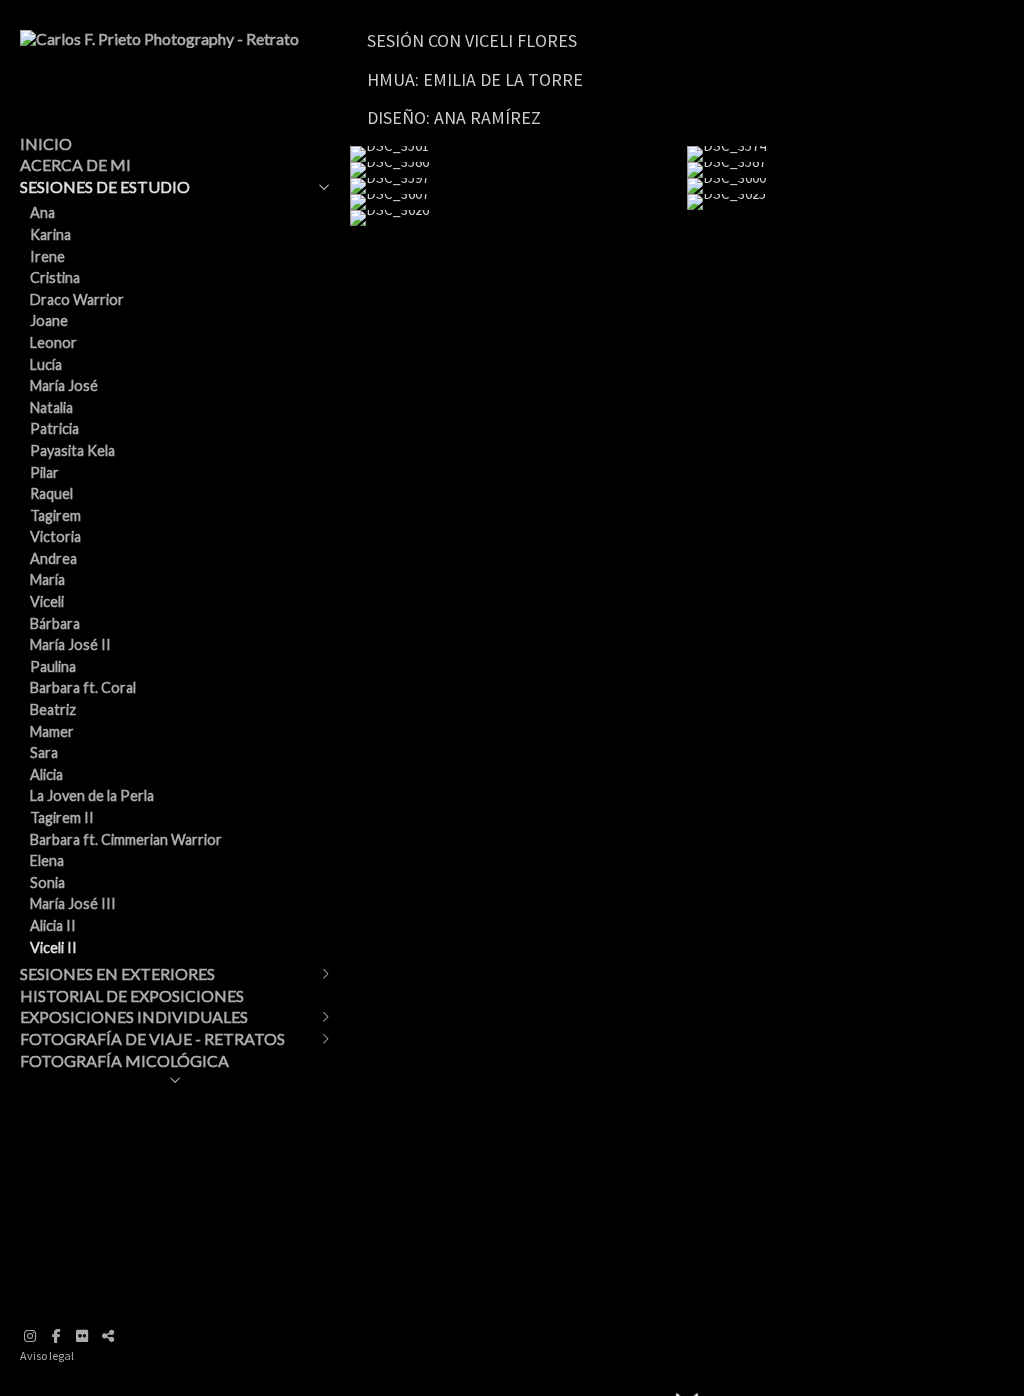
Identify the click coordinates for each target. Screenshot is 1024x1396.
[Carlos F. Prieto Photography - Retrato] (159, 38)
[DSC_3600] (855, 186)
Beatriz (53, 709)
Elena (47, 860)
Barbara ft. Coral (83, 687)
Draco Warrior (77, 299)
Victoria (55, 536)
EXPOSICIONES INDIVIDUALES (134, 1016)
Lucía (46, 364)
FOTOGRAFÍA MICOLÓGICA (124, 1060)
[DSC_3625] (855, 202)
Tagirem (55, 515)
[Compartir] (108, 1336)
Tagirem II (62, 817)
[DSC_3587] (855, 170)
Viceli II (53, 947)
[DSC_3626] (518, 218)
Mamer (52, 731)
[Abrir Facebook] (56, 1336)
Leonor (53, 342)
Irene (47, 256)
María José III (73, 903)
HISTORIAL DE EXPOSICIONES (132, 995)
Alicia (46, 774)
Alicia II (53, 925)
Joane (49, 320)
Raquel (51, 493)
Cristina (55, 277)
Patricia (54, 428)
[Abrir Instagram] (30, 1336)
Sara (44, 752)
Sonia (47, 882)
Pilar (44, 472)
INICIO (46, 143)
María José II (70, 644)
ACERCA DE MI (75, 164)
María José (64, 385)
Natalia (51, 407)
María (47, 579)
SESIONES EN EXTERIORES (117, 973)
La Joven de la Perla (92, 795)
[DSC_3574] (855, 154)
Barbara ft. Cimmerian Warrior (126, 839)
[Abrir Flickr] (82, 1336)
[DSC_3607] (518, 202)
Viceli (47, 601)
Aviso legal (47, 1355)
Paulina (53, 666)
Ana (42, 212)
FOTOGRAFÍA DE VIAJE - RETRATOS (152, 1038)
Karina (50, 234)
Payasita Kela (72, 450)
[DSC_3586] (518, 170)
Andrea (53, 558)
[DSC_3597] (518, 186)
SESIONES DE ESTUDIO (105, 186)
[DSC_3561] (518, 154)
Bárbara (55, 623)
